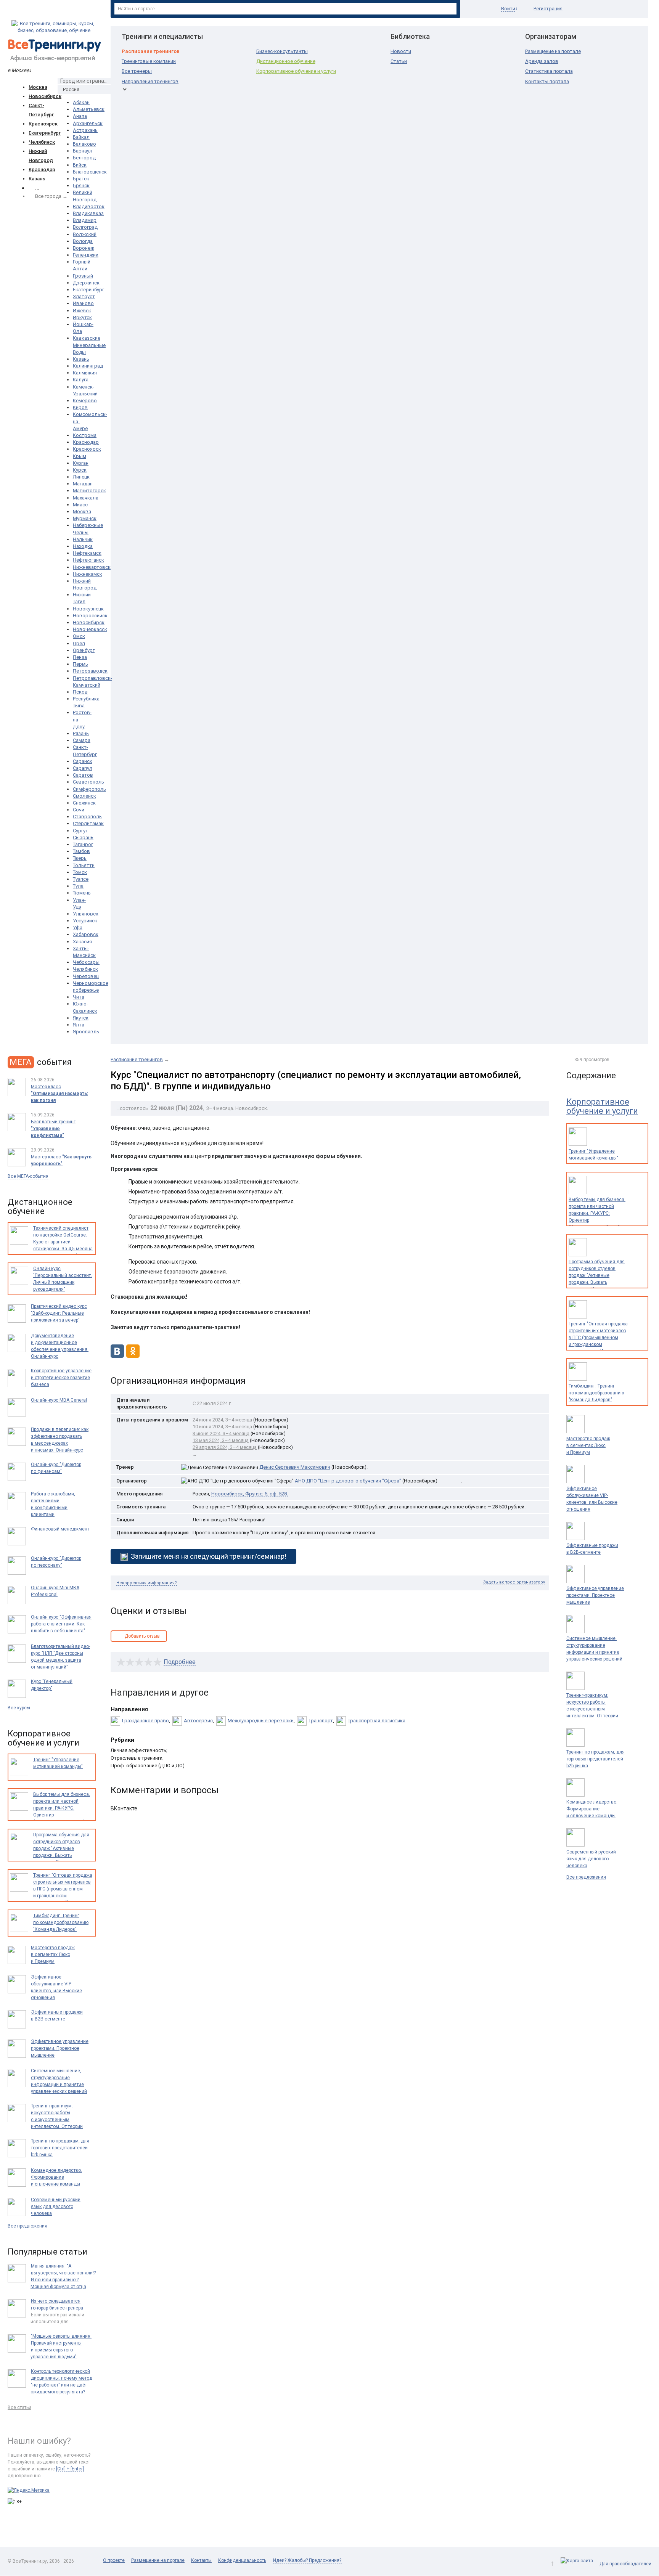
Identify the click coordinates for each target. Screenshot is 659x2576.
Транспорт (321, 1721)
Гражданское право (145, 1721)
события (41, 1062)
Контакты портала (547, 81)
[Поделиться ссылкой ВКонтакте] (117, 1356)
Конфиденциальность (242, 2560)
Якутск (81, 1018)
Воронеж (84, 248)
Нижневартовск (92, 567)
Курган (81, 463)
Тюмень (82, 893)
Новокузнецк (88, 609)
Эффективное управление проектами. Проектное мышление (595, 1595)
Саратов (83, 775)
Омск (79, 636)
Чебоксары (86, 962)
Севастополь (88, 782)
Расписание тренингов (151, 51)
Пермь (80, 664)
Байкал (81, 137)
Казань (37, 179)
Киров (80, 407)
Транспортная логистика (377, 1721)
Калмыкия (85, 373)
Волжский (85, 234)
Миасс (80, 505)
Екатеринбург (45, 133)
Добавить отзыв (142, 1636)
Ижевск (82, 311)
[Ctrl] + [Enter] (70, 2469)
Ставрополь (87, 817)
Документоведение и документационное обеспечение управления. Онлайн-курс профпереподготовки (60, 1349)
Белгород (84, 158)
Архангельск (88, 123)
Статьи (399, 61)
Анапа (80, 116)
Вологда (83, 241)
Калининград (88, 366)
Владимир (85, 220)
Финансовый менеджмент (60, 1529)
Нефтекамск (87, 553)
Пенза (80, 657)
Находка (83, 546)
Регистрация (548, 9)
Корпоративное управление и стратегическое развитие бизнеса (61, 1378)
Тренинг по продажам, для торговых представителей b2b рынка (596, 1759)
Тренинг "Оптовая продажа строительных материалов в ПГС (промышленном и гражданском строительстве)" (598, 1338)
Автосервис (198, 1721)
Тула (78, 886)
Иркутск (82, 317)
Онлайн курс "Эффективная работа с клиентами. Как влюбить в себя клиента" (61, 1624)
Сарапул (83, 768)
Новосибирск (45, 96)
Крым (80, 456)
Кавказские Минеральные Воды (89, 345)
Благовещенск (90, 172)
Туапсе (81, 879)
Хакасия (82, 942)
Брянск (81, 185)
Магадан (83, 484)
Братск (81, 179)
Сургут (80, 831)
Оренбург (84, 650)
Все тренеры (137, 71)
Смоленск (84, 796)
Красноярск (43, 124)
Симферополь (89, 789)
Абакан (81, 102)
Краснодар (42, 169)
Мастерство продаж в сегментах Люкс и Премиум (588, 1445)
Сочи (79, 810)
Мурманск (85, 518)
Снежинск (84, 803)
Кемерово (85, 401)
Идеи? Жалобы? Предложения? (307, 2560)
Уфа (78, 927)
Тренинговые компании (149, 61)
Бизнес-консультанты (282, 51)
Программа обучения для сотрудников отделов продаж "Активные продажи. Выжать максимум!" (597, 1275)
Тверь (80, 858)
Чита (79, 997)
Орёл (79, 643)
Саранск (83, 761)
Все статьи (19, 2407)
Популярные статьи (47, 2252)
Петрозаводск (90, 671)
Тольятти (84, 865)
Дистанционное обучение (286, 61)
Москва (38, 87)
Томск (80, 872)
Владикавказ (88, 213)
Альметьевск (89, 109)
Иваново (83, 303)
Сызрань (83, 838)
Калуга (81, 380)
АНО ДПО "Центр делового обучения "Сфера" (348, 1481)
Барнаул (83, 151)
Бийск (80, 165)
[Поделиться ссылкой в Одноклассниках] (133, 1356)
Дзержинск (86, 283)
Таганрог (83, 844)
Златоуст (84, 296)
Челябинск (42, 142)
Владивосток (89, 206)
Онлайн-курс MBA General (59, 1400)
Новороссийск (90, 616)
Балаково (84, 144)
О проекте (114, 2560)
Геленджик (86, 255)
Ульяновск (86, 914)
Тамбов (81, 851)
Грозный (83, 276)
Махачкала (86, 498)
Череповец (86, 976)
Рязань (81, 733)
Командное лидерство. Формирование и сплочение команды (592, 1809)
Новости (401, 51)
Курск (80, 470)
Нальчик (83, 539)
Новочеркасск (90, 629)
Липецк (81, 477)
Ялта (79, 1025)
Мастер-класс (61, 1160)
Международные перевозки (261, 1721)
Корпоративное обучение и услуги (296, 71)
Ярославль (86, 1032)
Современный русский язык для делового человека (591, 1859)
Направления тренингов (150, 81)
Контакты (201, 2560)
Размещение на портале (553, 51)
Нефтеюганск (88, 560)
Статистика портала (549, 71)
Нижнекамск (88, 574)
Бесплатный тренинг (53, 1129)
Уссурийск (85, 921)
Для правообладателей (625, 2564)
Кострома (85, 435)
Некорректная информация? (147, 1583)
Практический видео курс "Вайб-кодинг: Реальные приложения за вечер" (59, 1313)
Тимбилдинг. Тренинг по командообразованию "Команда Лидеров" (596, 1393)
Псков (80, 692)
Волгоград (85, 227)
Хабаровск (86, 934)
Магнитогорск (89, 491)
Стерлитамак (88, 823)
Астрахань (85, 130)
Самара (82, 740)
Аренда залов (542, 61)
